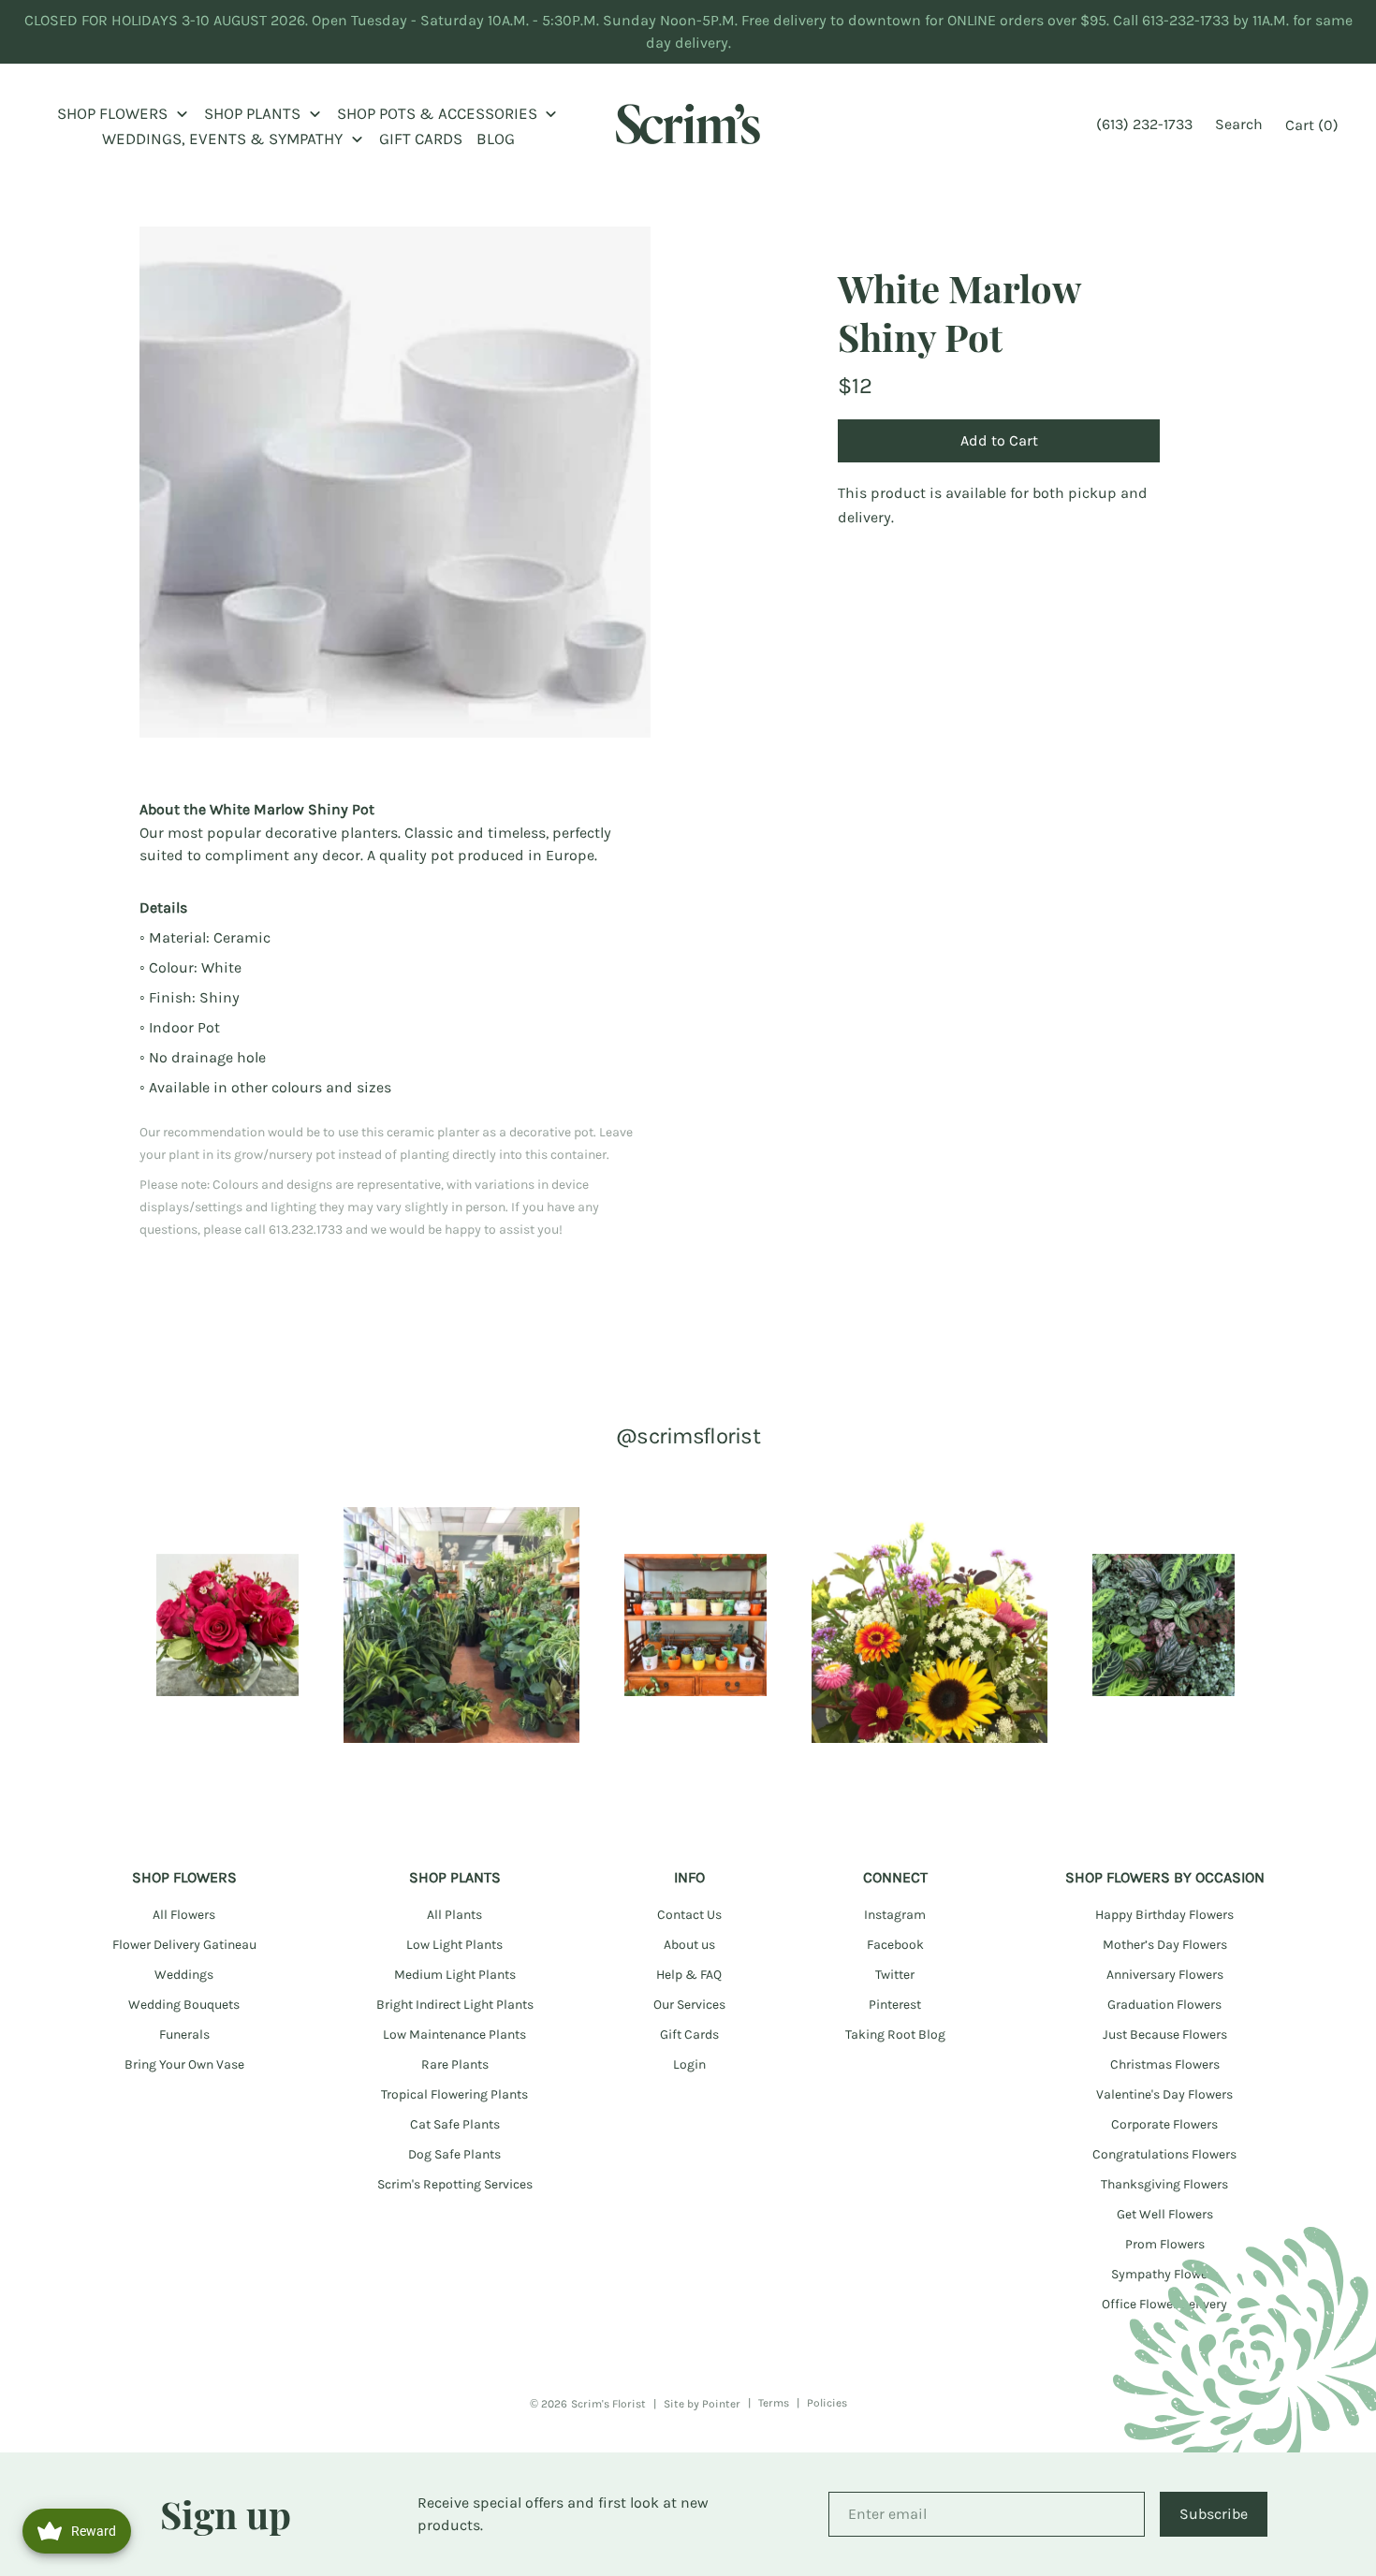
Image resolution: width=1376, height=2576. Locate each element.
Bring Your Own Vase (184, 2064)
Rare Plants (455, 2064)
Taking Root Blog (895, 2034)
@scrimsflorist (688, 1436)
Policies (827, 2403)
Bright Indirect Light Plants (455, 2005)
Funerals (184, 2034)
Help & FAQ (689, 1975)
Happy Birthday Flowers (1164, 1915)
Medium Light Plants (455, 1975)
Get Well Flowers (1165, 2214)
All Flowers (184, 1915)
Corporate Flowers (1164, 2124)
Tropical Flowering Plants (454, 2094)
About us (689, 1945)
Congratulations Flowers (1164, 2154)
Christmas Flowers (1165, 2064)
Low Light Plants (454, 1945)
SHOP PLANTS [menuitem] (252, 113)
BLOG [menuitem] (496, 139)
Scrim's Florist (608, 2404)
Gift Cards (689, 2034)
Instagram (895, 1915)
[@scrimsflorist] (227, 1625)
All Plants (454, 1915)
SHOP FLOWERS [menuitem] (112, 113)
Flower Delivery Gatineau (184, 1945)
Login (689, 2064)
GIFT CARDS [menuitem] (421, 139)
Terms (774, 2403)
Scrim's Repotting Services (455, 2184)
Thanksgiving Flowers (1164, 2184)
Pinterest (895, 2005)
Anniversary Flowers (1165, 1975)
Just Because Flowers (1165, 2034)
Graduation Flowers (1164, 2005)
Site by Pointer (702, 2404)
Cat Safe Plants (455, 2124)
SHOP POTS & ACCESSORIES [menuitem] (437, 113)
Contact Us (689, 1915)
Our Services (689, 2005)
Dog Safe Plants (454, 2154)
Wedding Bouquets (184, 2005)
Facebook (895, 1945)
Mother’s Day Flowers (1165, 1945)
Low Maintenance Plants (454, 2034)
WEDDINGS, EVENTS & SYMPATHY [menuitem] (222, 139)
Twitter (895, 1975)
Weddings (184, 1975)
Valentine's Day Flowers (1164, 2094)
